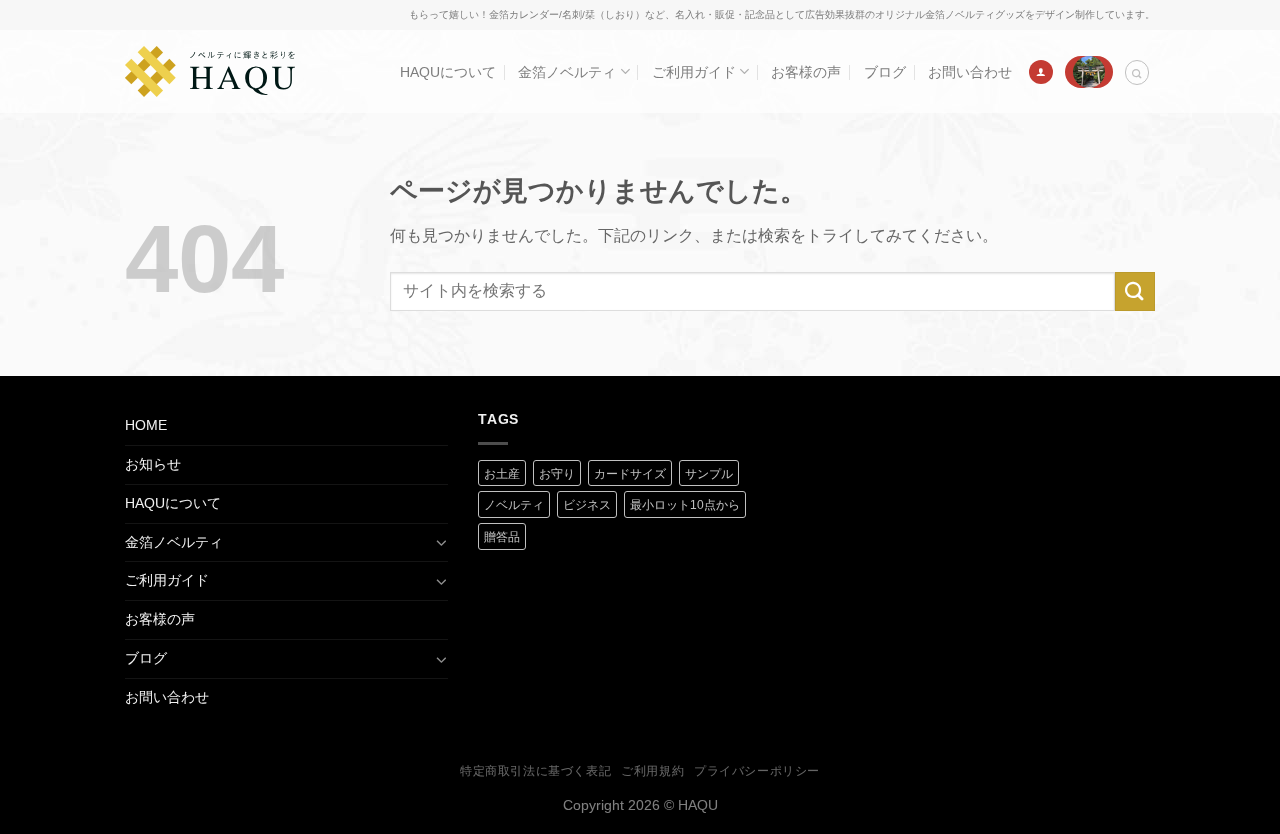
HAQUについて (448, 72)
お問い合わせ (970, 72)
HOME (146, 425)
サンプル (709, 474)
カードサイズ (630, 474)
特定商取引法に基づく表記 (535, 771)
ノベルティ (514, 505)
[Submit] (1135, 291)
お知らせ (153, 464)
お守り (557, 474)
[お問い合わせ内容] (1089, 72)
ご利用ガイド (694, 72)
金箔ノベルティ (567, 72)
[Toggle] (441, 542)
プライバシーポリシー (757, 771)
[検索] (1137, 72)
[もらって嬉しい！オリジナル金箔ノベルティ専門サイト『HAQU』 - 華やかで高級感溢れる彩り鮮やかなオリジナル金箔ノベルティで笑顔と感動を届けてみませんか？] (210, 71)
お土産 (502, 474)
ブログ (885, 72)
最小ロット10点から (685, 505)
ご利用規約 (652, 771)
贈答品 (502, 537)
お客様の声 (806, 72)
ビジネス (587, 505)
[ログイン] (1041, 72)
